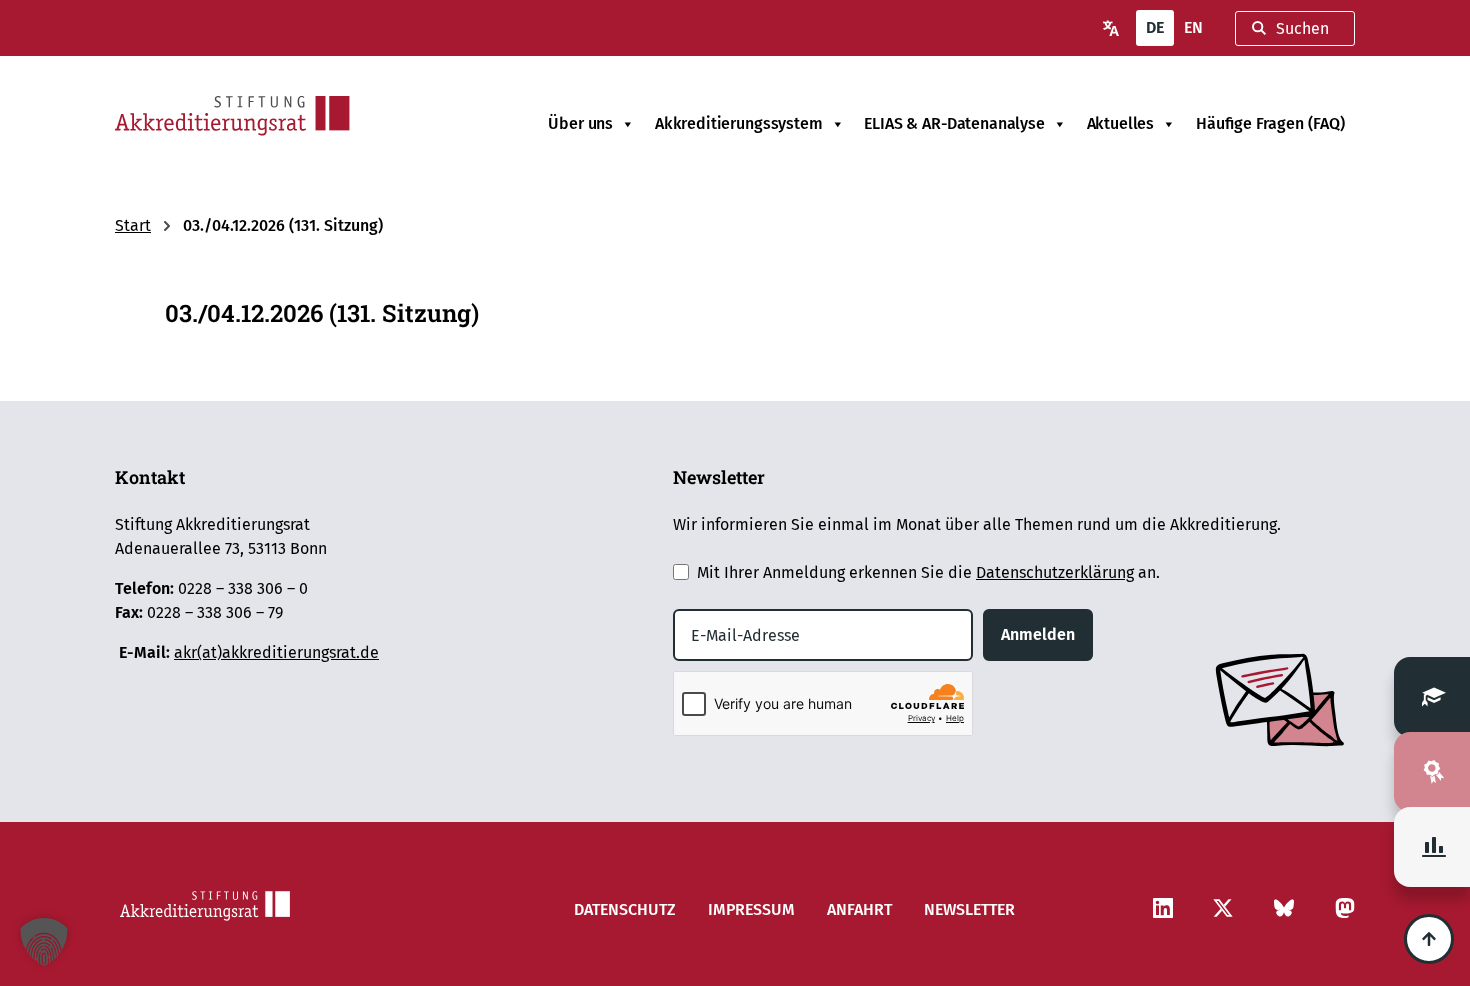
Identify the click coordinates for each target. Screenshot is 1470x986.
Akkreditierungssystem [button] (739, 123)
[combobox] (1295, 28)
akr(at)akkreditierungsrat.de (276, 652)
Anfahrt (859, 909)
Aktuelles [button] (1121, 123)
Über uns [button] (580, 123)
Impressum (751, 909)
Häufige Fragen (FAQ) (1270, 123)
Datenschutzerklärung (1055, 572)
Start (133, 225)
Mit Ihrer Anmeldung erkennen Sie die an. (928, 572)
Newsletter (969, 909)
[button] (44, 942)
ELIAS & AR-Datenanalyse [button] (954, 123)
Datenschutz (625, 909)
